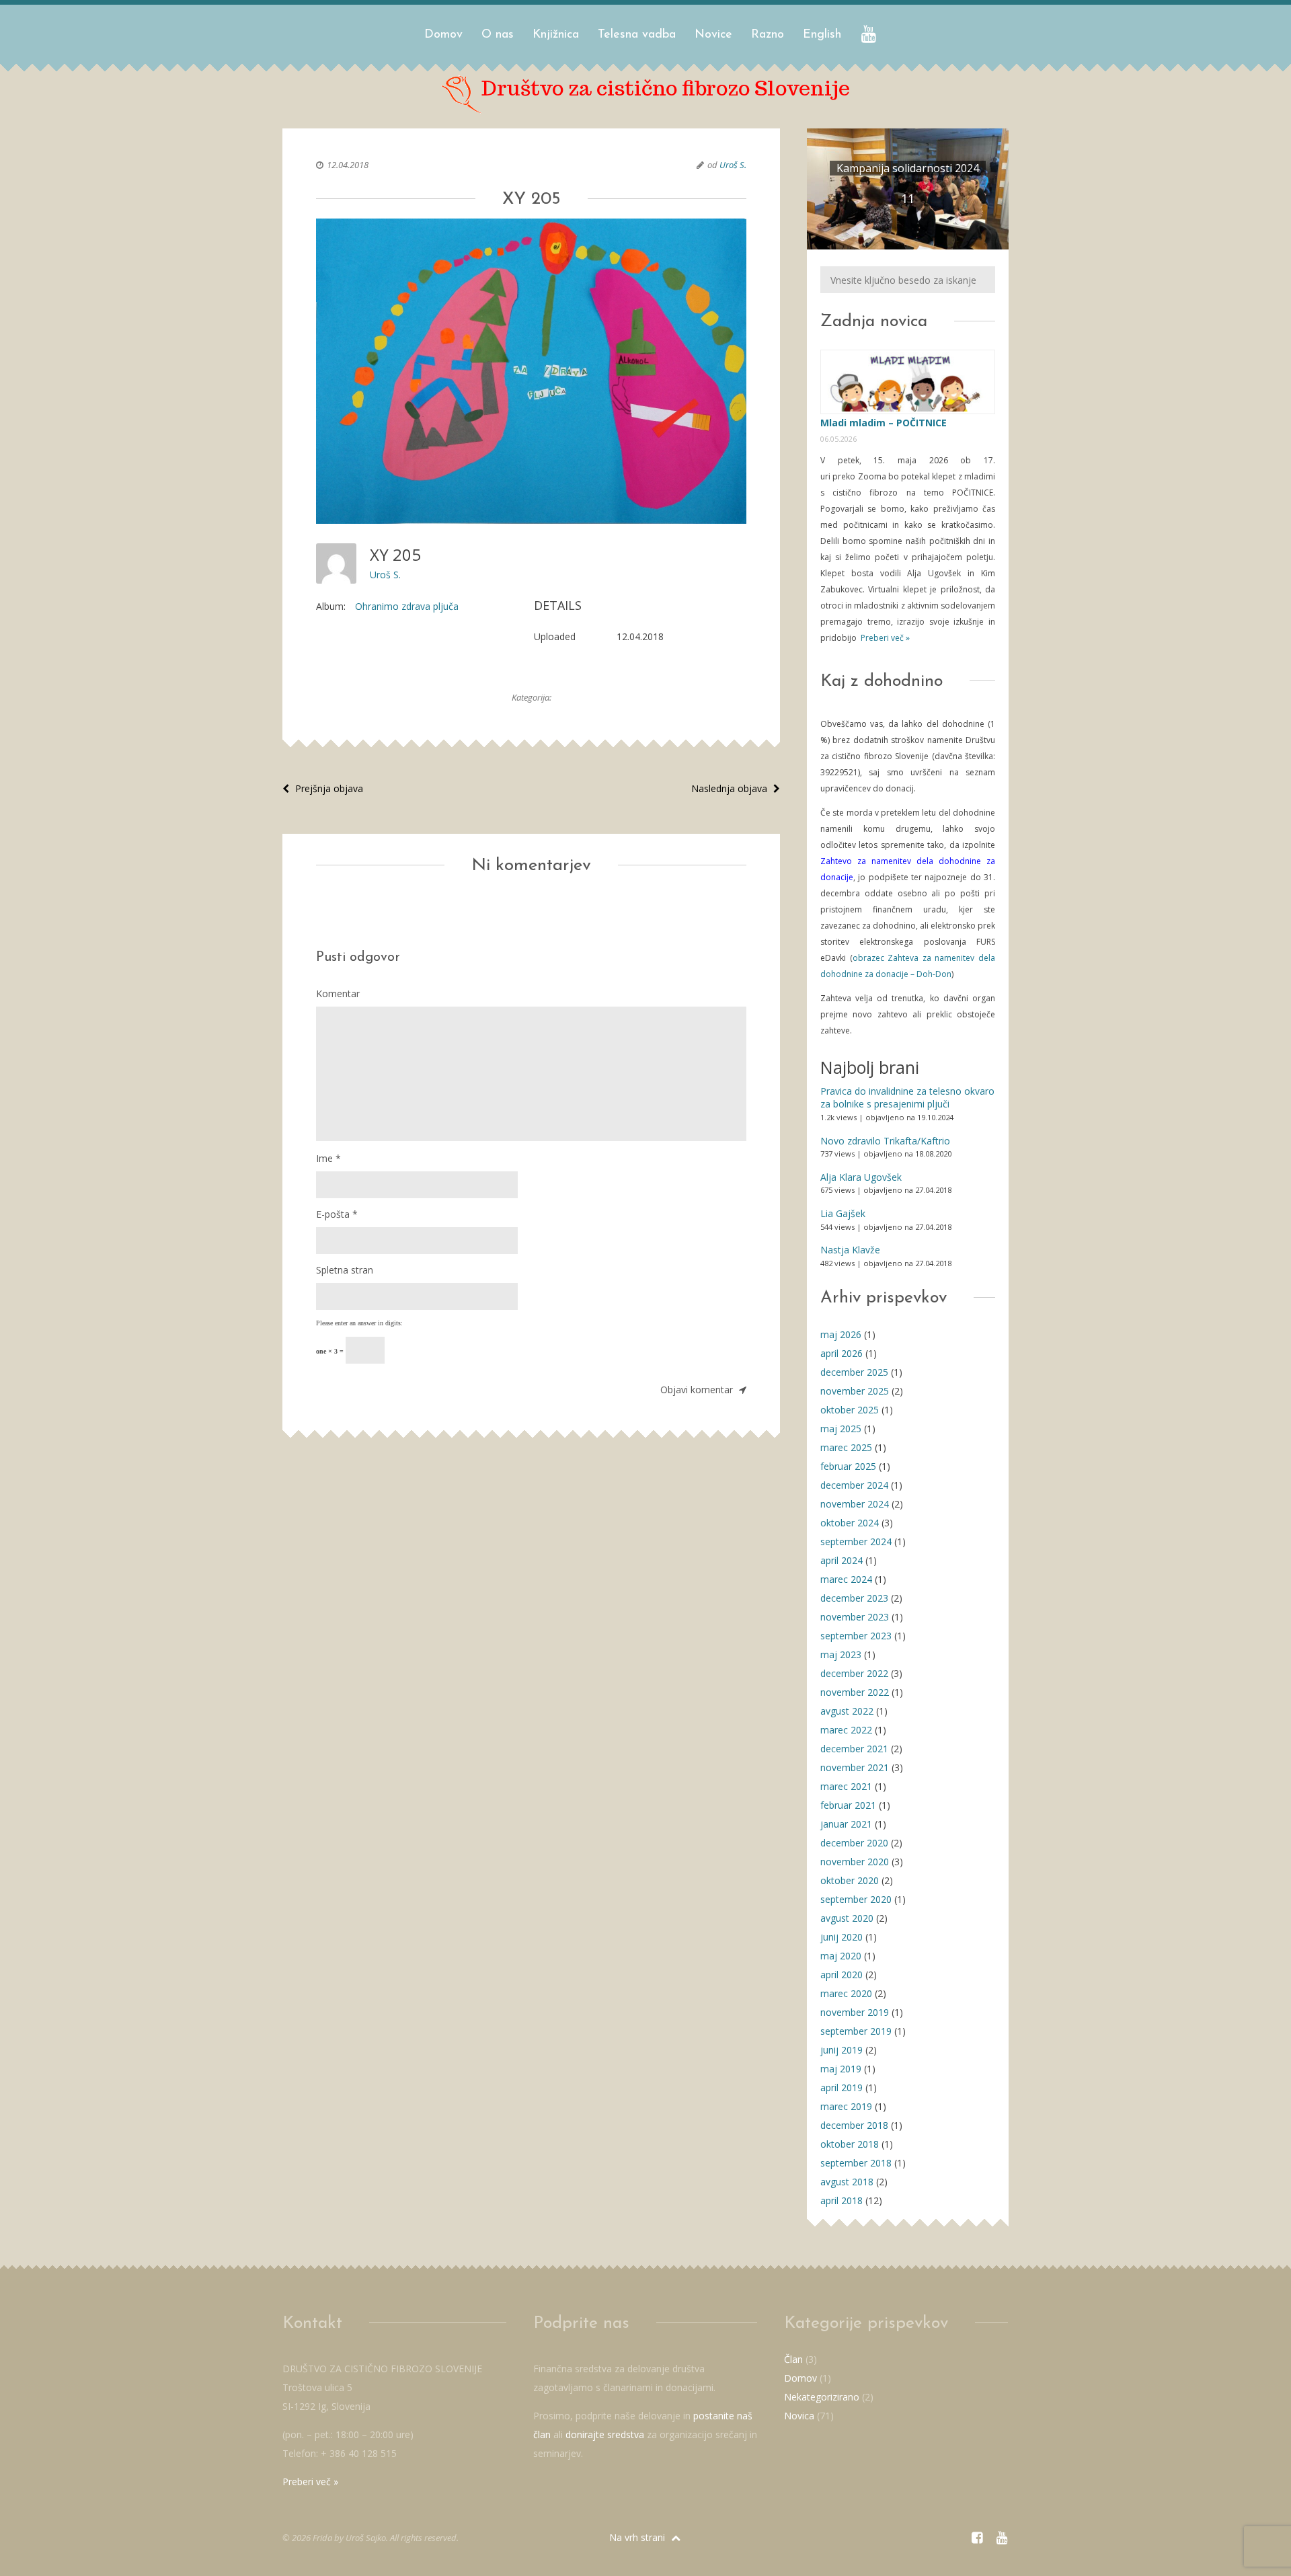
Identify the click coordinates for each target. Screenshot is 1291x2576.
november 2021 (855, 1767)
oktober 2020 (850, 1880)
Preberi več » (884, 638)
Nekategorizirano (822, 2397)
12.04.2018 (348, 165)
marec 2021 (846, 1786)
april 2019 (842, 2087)
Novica (799, 2416)
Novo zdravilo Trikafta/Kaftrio (885, 1141)
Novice (713, 35)
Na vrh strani (638, 2537)
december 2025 (854, 1372)
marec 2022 (846, 1730)
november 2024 (855, 1504)
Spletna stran (345, 1270)
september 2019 (856, 2031)
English (822, 35)
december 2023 (854, 1598)
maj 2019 (841, 2069)
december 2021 (854, 1749)
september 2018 (856, 2163)
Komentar (338, 993)
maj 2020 (841, 1956)
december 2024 (854, 1485)
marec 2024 (846, 1579)
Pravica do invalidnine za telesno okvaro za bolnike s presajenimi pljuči (907, 1098)
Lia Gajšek (843, 1213)
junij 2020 (842, 1937)
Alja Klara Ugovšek (861, 1177)
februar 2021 (848, 1805)
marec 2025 (846, 1447)
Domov (443, 35)
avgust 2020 (847, 1918)
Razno (768, 35)
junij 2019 (842, 2050)
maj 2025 (841, 1429)
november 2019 (855, 2012)
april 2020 (842, 1975)
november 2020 (855, 1862)
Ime (328, 1158)
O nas (498, 35)
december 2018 (854, 2125)
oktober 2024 (850, 1523)
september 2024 (856, 1541)
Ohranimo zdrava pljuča (407, 606)
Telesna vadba (637, 35)
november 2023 (855, 1617)
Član (793, 2359)
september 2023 (856, 1636)
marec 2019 (846, 2106)
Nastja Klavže (850, 1250)
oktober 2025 (850, 1410)
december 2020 (854, 1843)
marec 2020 (846, 1993)
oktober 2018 (850, 2144)
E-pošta (337, 1214)
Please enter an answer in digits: (359, 1323)
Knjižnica (556, 35)
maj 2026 (841, 1334)
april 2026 (842, 1353)
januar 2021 (846, 1824)
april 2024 (842, 1560)
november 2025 (855, 1391)
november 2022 (855, 1692)
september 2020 (856, 1899)
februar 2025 (848, 1466)
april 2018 (842, 2200)
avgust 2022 (847, 1711)
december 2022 (854, 1673)
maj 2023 (841, 1654)
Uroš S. (733, 165)
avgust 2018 (847, 2182)
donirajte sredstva (605, 2434)
